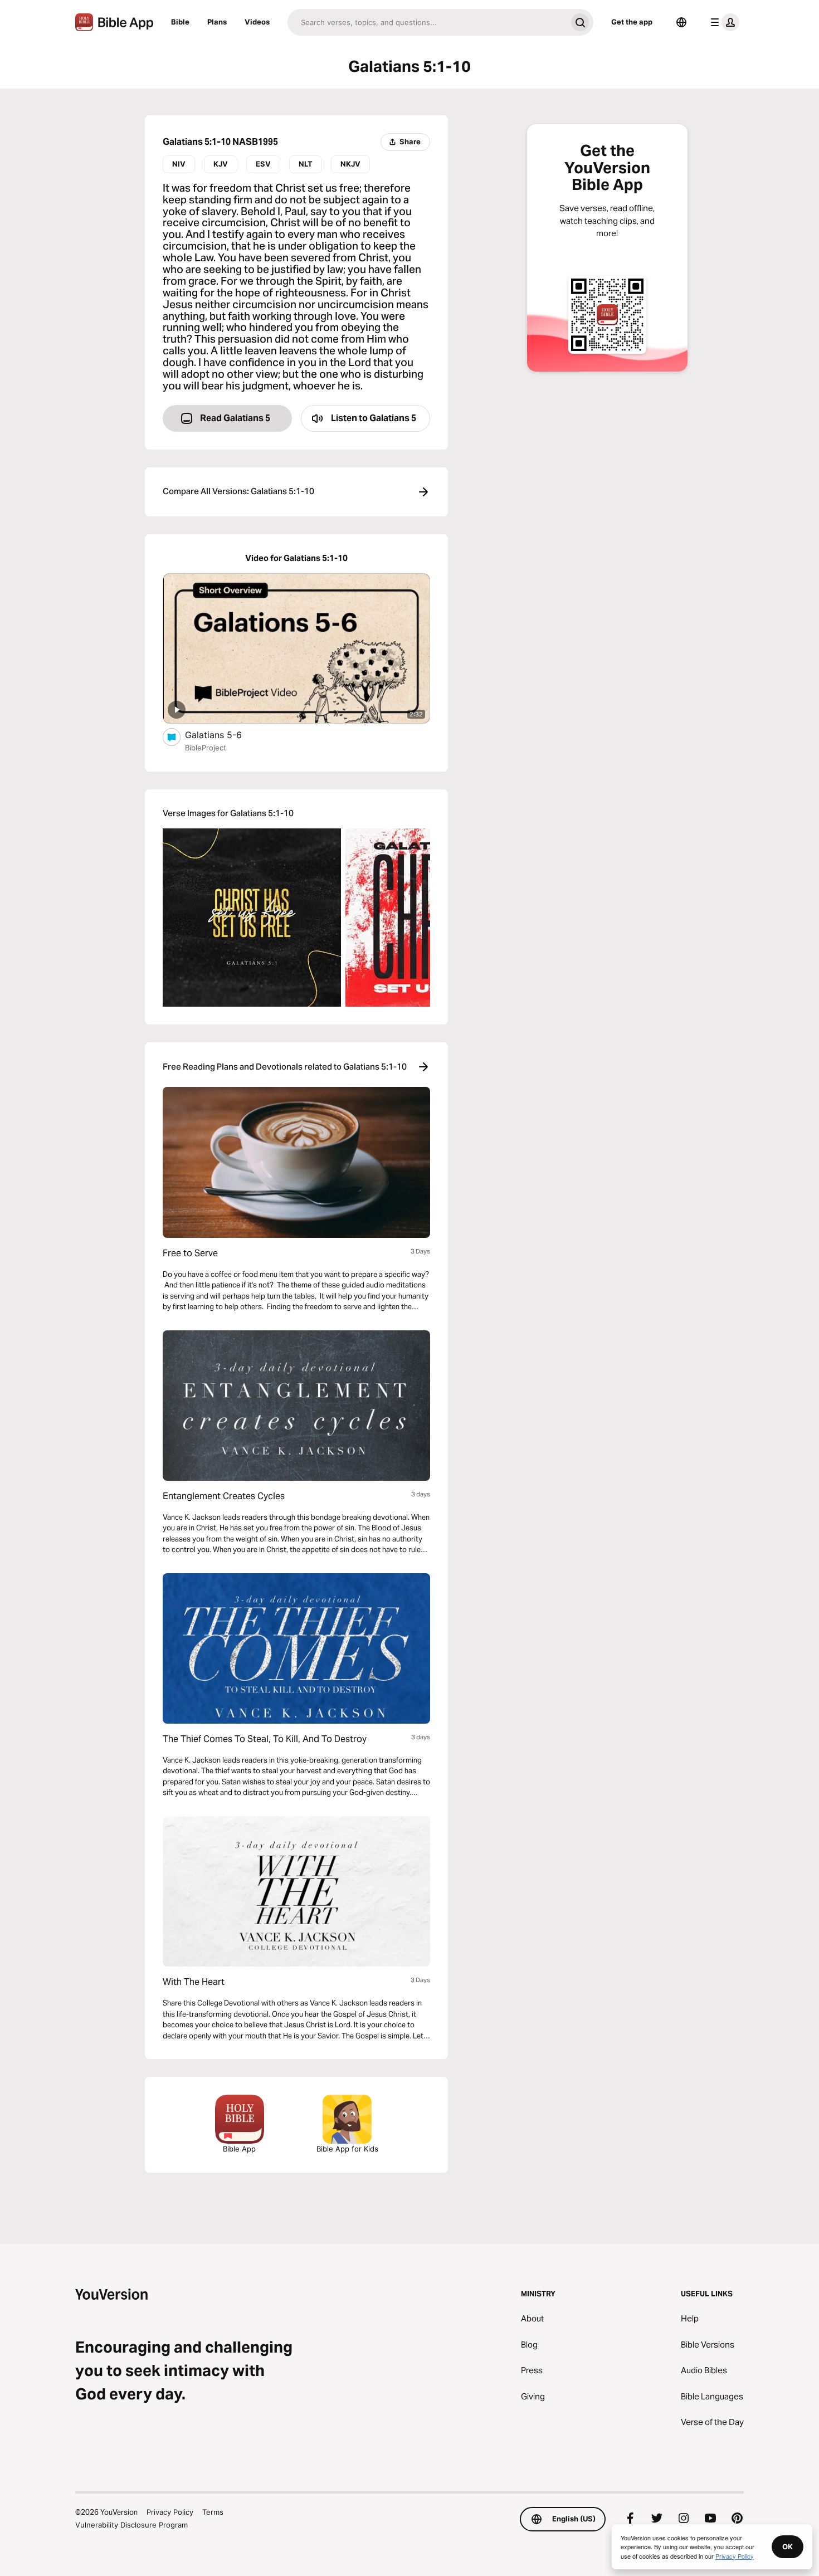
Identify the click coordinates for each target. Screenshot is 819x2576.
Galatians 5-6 (225, 735)
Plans (217, 22)
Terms (213, 2512)
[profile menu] (723, 22)
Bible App (239, 2149)
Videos (257, 22)
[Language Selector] (681, 22)
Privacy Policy (170, 2512)
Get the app (632, 22)
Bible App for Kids (347, 2149)
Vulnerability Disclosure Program (131, 2525)
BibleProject (206, 748)
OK (788, 2546)
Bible (180, 22)
